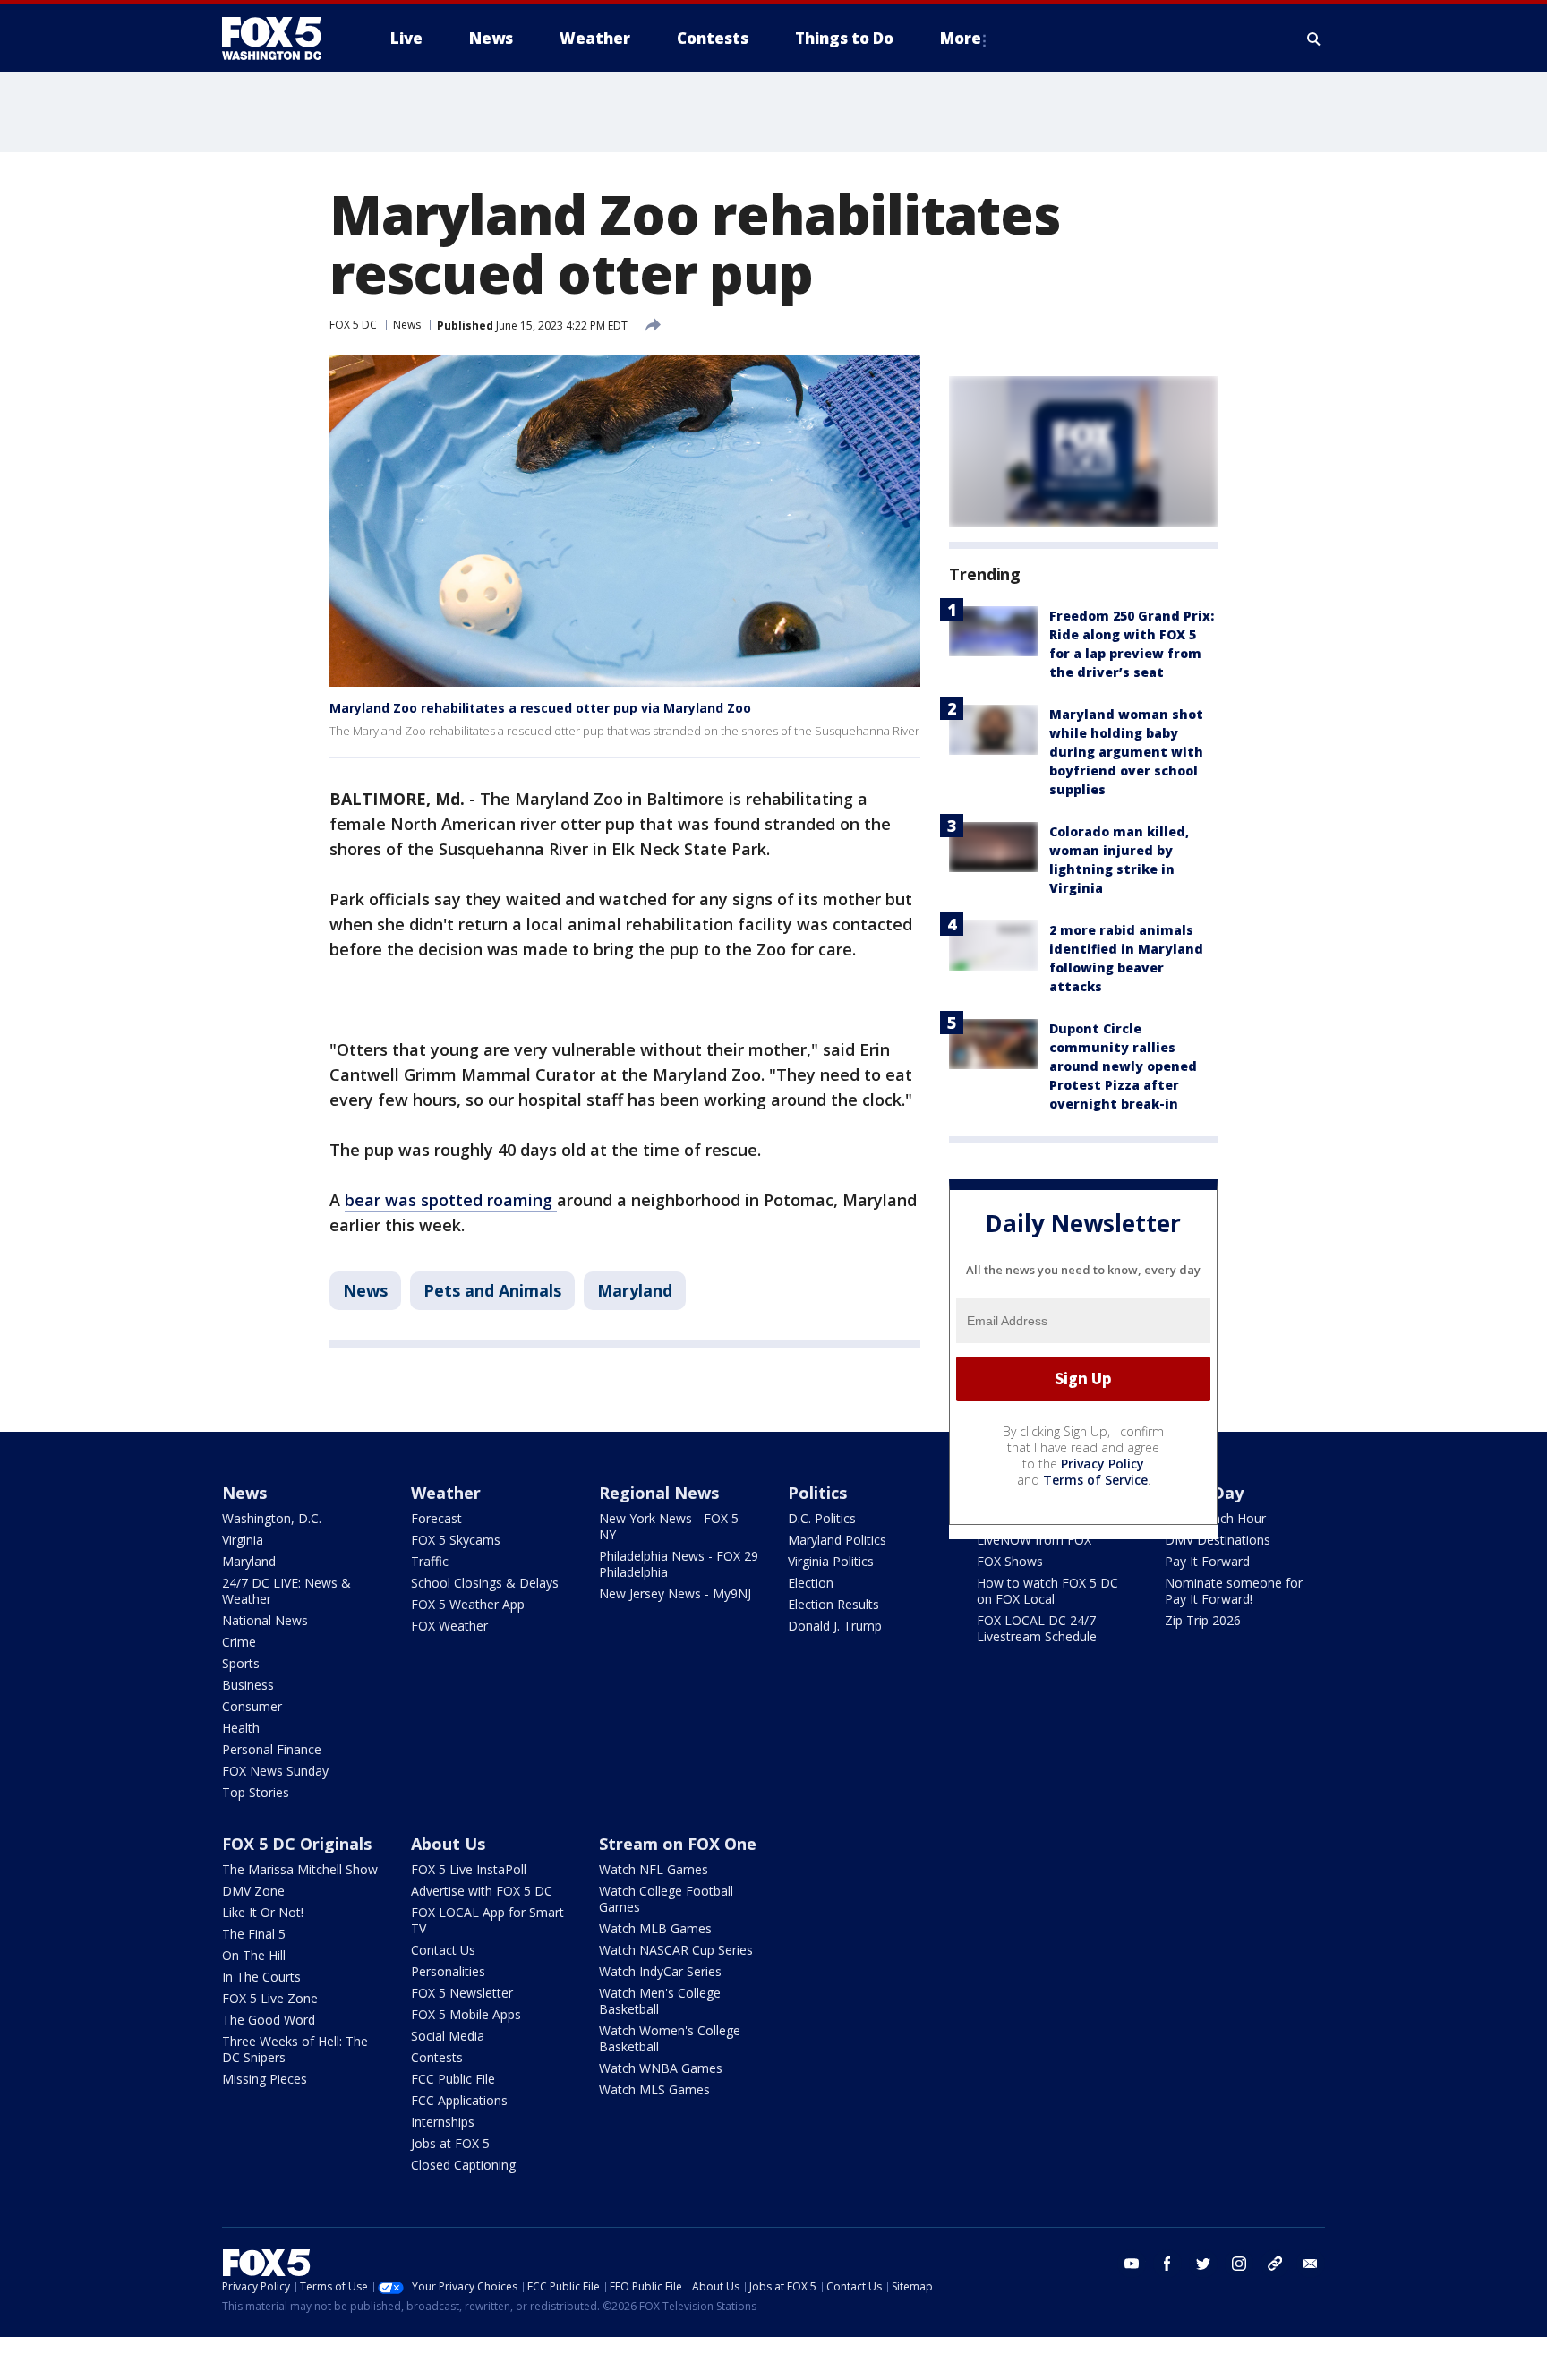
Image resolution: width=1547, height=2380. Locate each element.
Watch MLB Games (655, 1928)
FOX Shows (1010, 1561)
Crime (239, 1642)
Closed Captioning (463, 2165)
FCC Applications (459, 2100)
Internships (443, 2122)
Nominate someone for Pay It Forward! (1234, 1591)
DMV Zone (253, 1891)
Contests (437, 2057)
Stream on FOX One (678, 1844)
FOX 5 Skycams (456, 1540)
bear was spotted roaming (451, 1200)
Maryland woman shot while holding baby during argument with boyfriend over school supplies (1126, 752)
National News (265, 1620)
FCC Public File (453, 2079)
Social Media (448, 2036)
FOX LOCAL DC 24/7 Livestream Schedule (1037, 1628)
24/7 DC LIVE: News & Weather (286, 1591)
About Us (448, 1844)
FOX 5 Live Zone (270, 1998)
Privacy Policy (1103, 1464)
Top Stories (256, 1792)
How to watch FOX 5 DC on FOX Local (1047, 1591)
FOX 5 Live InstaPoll (469, 1869)
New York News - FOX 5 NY (669, 1526)
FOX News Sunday (275, 1771)
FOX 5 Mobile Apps (466, 2014)
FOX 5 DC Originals (297, 1844)
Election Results (833, 1604)
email (1311, 2264)
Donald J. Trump (835, 1626)
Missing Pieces (265, 2079)
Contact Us (443, 1950)
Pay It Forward (1207, 1561)
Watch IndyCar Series (660, 1971)
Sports (241, 1663)
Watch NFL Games (654, 1869)
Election (811, 1583)
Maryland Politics (837, 1540)
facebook (1167, 2264)
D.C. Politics (822, 1518)
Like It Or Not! (263, 1912)
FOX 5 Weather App (468, 1604)
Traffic (430, 1561)
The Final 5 (254, 1934)
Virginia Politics (831, 1561)
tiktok (1275, 2264)
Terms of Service (1095, 1480)
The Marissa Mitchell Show (300, 1869)
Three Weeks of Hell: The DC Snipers (295, 2049)
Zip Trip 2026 (1203, 1620)
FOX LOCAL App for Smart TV (487, 1920)
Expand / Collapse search (1314, 39)
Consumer (252, 1706)
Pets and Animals (492, 1290)
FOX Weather (449, 1626)
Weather (446, 1493)
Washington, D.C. (272, 1518)
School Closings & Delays (485, 1583)
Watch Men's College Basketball (660, 2001)
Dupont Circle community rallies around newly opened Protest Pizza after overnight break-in (1123, 1066)
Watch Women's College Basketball (670, 2038)
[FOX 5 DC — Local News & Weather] (281, 39)
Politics (817, 1493)
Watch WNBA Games (661, 2068)
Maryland (635, 1290)
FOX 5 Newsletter (462, 1993)
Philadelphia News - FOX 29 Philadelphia (679, 1564)
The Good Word (269, 2020)
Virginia (243, 1540)
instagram (1239, 2264)
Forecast (436, 1518)
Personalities (448, 1971)
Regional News (659, 1493)
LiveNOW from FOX (1034, 1540)
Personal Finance (272, 1749)
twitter (1203, 2264)
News (407, 325)
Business (248, 1685)
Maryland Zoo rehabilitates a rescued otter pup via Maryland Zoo (540, 708)
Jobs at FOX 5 (450, 2143)
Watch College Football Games (666, 1899)
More (961, 38)
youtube (1132, 2264)
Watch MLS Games (654, 2089)
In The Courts (261, 1977)
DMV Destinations (1218, 1540)
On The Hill (254, 1955)
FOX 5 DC (353, 325)
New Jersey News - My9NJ (675, 1593)
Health (241, 1728)
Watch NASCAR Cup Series (676, 1950)
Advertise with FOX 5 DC (482, 1891)
